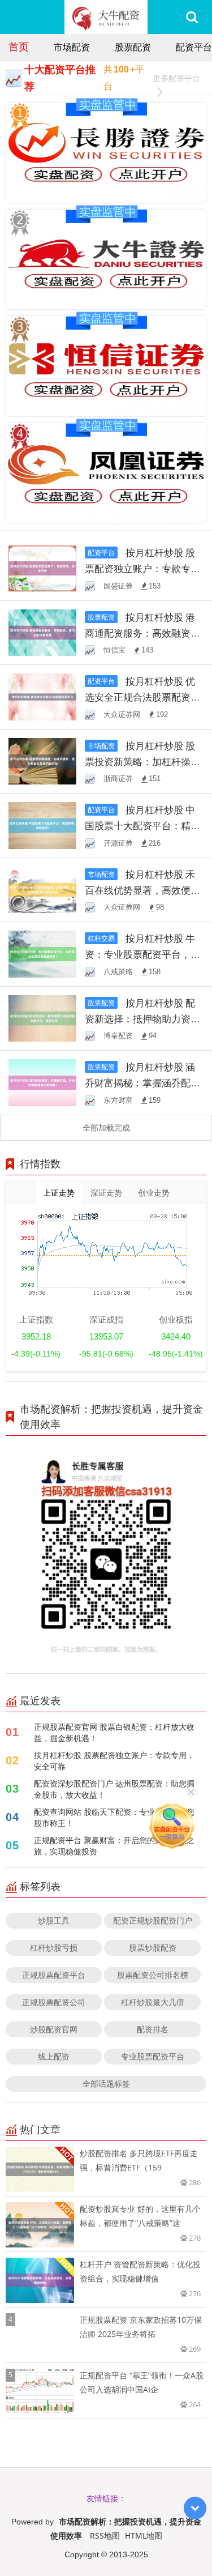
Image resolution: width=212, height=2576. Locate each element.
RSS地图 (105, 2536)
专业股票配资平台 (153, 2056)
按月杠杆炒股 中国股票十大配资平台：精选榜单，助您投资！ (142, 826)
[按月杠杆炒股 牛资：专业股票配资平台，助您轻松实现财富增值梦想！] (42, 953)
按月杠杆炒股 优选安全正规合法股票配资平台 (142, 697)
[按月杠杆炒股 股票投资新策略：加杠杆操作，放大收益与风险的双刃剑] (42, 760)
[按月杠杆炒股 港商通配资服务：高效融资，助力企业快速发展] (42, 632)
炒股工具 (54, 1920)
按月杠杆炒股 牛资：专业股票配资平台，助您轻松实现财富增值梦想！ (142, 954)
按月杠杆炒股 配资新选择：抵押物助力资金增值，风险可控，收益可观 (142, 1019)
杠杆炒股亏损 (54, 1948)
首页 (19, 46)
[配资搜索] (192, 17)
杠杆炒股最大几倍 (153, 2002)
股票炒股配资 (153, 1948)
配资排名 (153, 2029)
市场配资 (72, 47)
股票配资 (133, 47)
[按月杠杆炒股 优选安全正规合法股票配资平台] (42, 696)
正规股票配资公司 (54, 2002)
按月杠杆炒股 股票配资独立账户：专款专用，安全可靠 (140, 568)
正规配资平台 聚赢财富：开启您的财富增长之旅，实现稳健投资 (114, 1846)
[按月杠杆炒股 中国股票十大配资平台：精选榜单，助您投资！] (42, 824)
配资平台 (194, 47)
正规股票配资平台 (54, 1975)
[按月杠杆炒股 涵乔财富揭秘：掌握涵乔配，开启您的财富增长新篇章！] (42, 1082)
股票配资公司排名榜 (153, 1975)
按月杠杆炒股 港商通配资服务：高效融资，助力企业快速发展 (142, 633)
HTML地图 (144, 2536)
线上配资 (54, 2056)
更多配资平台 (176, 78)
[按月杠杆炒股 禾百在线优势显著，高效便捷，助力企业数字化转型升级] (42, 889)
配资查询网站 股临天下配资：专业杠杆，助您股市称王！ (114, 1817)
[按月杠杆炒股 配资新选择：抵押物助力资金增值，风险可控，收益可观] (42, 1018)
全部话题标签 (106, 2084)
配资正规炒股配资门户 (153, 1920)
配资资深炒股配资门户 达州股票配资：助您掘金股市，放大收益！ (114, 1789)
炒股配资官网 (54, 2029)
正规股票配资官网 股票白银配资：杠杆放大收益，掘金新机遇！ (114, 1732)
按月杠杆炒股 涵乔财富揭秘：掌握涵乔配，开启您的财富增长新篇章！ (142, 1083)
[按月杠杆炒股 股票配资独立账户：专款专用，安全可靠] (42, 567)
